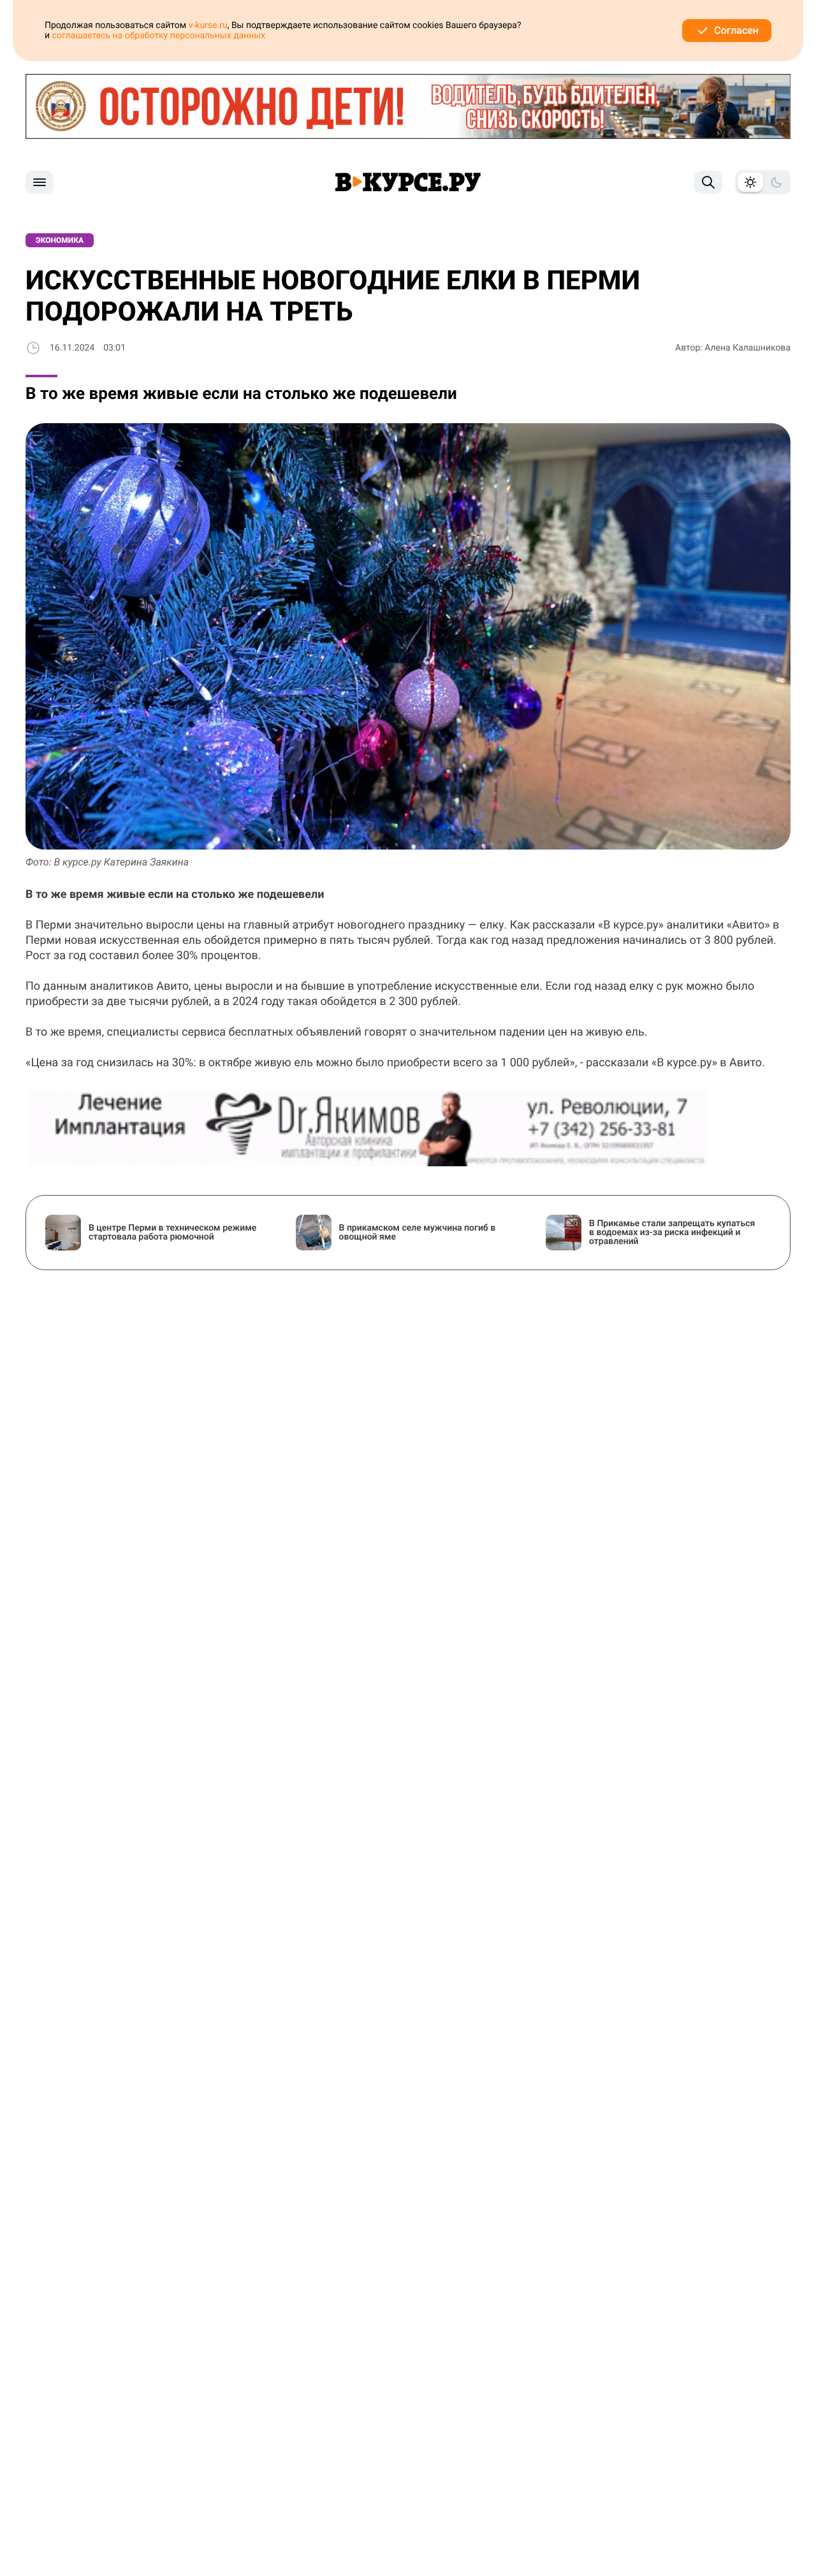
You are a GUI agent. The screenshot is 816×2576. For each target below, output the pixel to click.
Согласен (736, 30)
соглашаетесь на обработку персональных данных (159, 36)
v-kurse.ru (208, 25)
